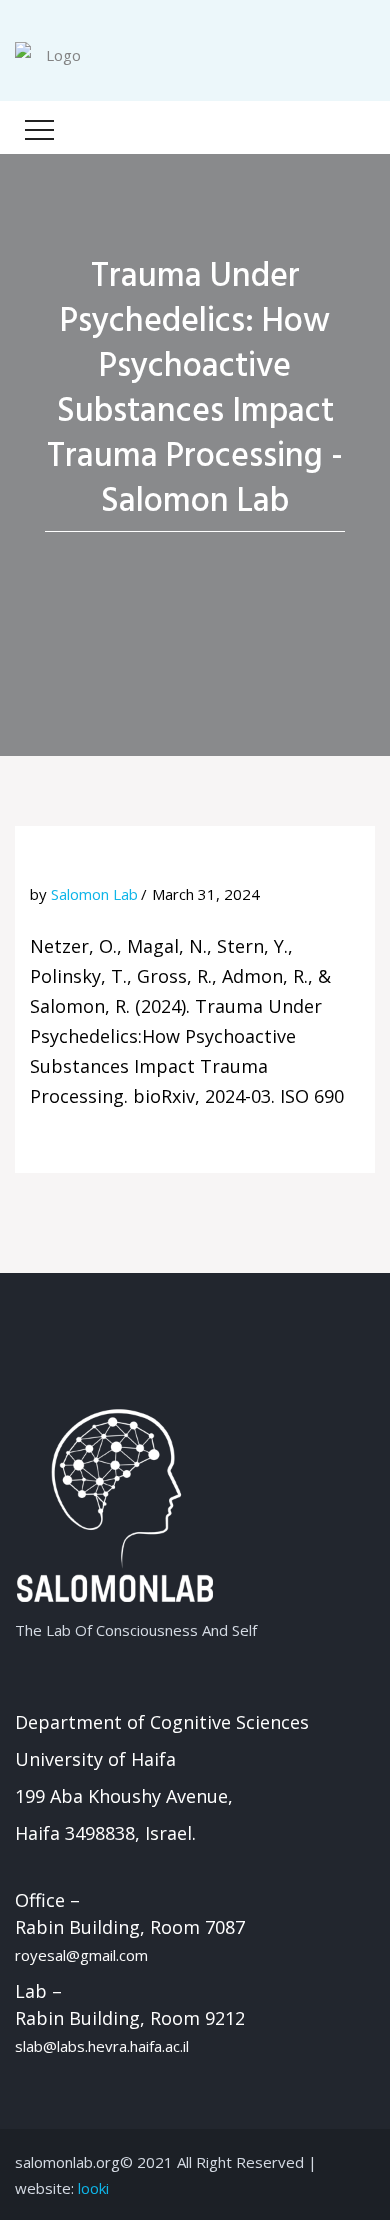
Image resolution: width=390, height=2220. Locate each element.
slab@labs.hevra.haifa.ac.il (102, 2046)
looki (93, 2188)
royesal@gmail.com (81, 1955)
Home (183, 557)
